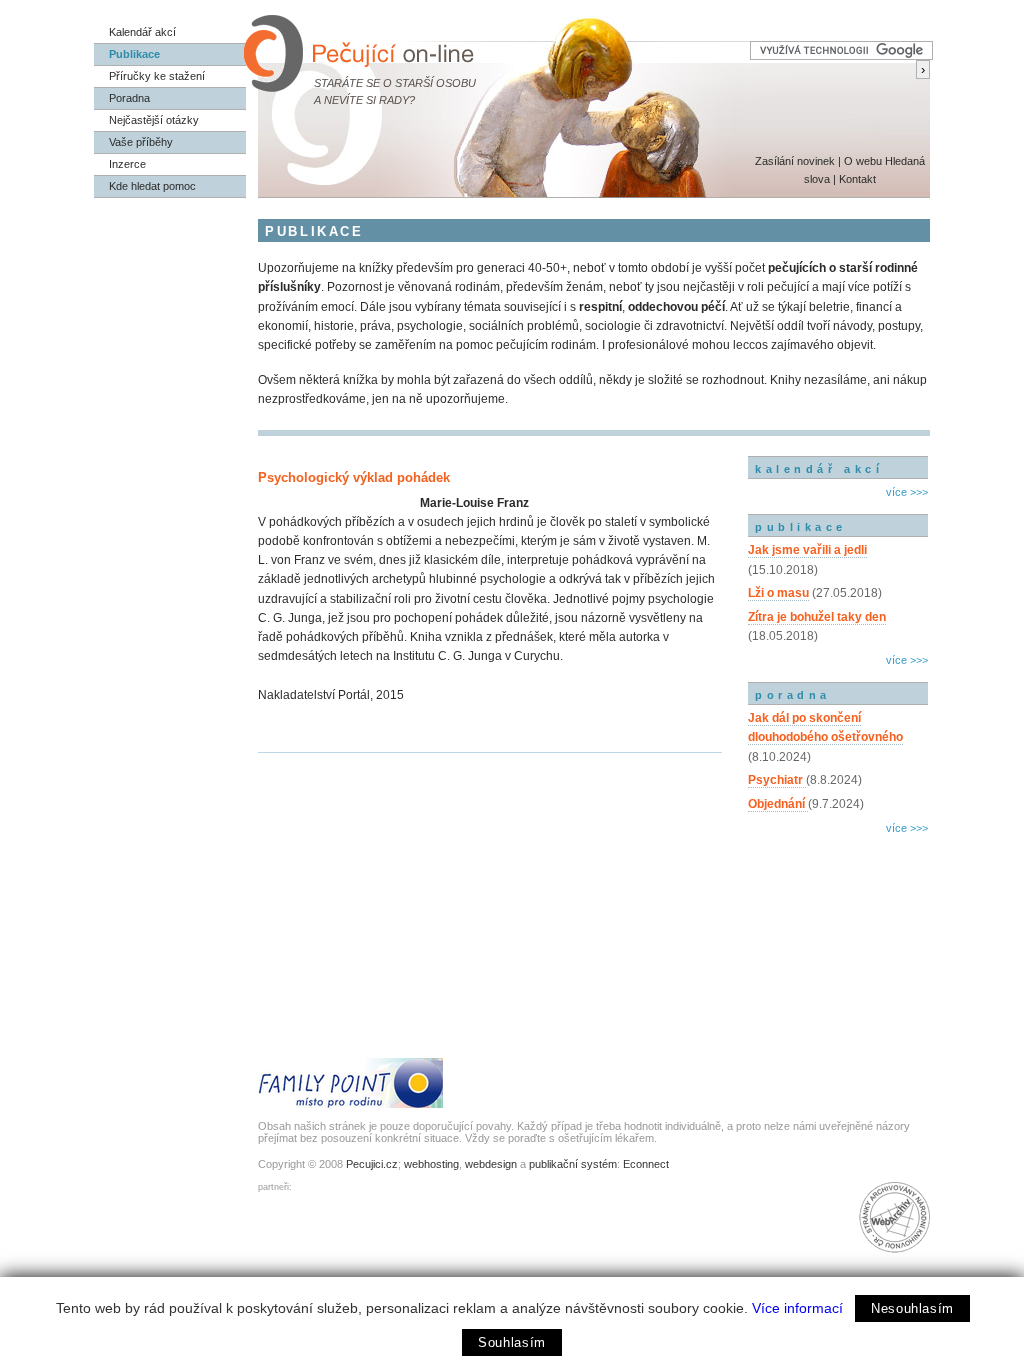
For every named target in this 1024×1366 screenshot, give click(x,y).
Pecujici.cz (372, 1164)
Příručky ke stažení (157, 76)
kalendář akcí (819, 469)
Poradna (129, 98)
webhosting (431, 1164)
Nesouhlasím (912, 1308)
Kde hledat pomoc (152, 186)
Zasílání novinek (795, 161)
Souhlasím (512, 1342)
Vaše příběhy (141, 142)
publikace (801, 527)
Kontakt (857, 179)
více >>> (907, 492)
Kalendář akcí (142, 32)
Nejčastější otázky (154, 120)
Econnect (646, 1164)
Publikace (134, 54)
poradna (793, 695)
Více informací (797, 1308)
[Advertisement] (838, 925)
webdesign (491, 1164)
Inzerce (127, 164)
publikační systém (573, 1164)
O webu (863, 161)
